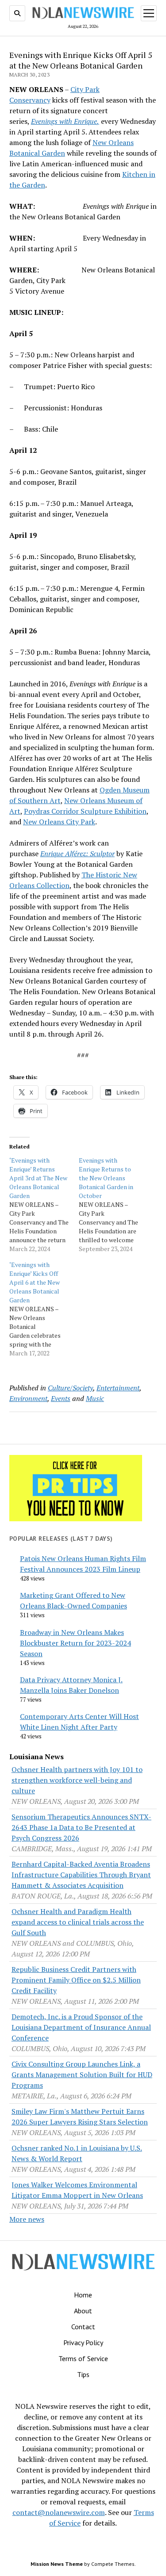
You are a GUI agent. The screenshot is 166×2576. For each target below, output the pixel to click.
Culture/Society (70, 1388)
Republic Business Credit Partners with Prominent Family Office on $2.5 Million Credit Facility (76, 1980)
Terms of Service (83, 2358)
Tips (83, 2374)
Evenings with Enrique (64, 121)
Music (95, 1398)
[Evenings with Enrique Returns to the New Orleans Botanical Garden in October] (114, 1205)
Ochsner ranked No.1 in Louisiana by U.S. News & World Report (77, 2153)
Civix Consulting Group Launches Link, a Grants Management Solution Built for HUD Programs (82, 2075)
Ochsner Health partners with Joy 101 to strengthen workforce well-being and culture (77, 1780)
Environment (28, 1398)
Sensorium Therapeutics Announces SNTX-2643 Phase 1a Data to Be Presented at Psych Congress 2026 (81, 1827)
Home (83, 2295)
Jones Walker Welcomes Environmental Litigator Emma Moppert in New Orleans (77, 2190)
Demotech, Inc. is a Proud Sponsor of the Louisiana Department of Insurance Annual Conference (81, 2027)
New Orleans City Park (59, 822)
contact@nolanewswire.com (59, 2512)
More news (27, 2219)
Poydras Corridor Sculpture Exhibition (85, 811)
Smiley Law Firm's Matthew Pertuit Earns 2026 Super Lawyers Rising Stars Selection (80, 2117)
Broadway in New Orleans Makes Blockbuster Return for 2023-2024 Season (75, 1643)
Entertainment (118, 1388)
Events (61, 1398)
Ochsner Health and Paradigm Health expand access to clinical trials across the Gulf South (78, 1922)
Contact (83, 2327)
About (83, 2311)
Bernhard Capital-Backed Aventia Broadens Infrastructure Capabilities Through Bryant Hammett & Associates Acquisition (81, 1875)
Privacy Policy (83, 2343)
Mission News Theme (57, 2564)
